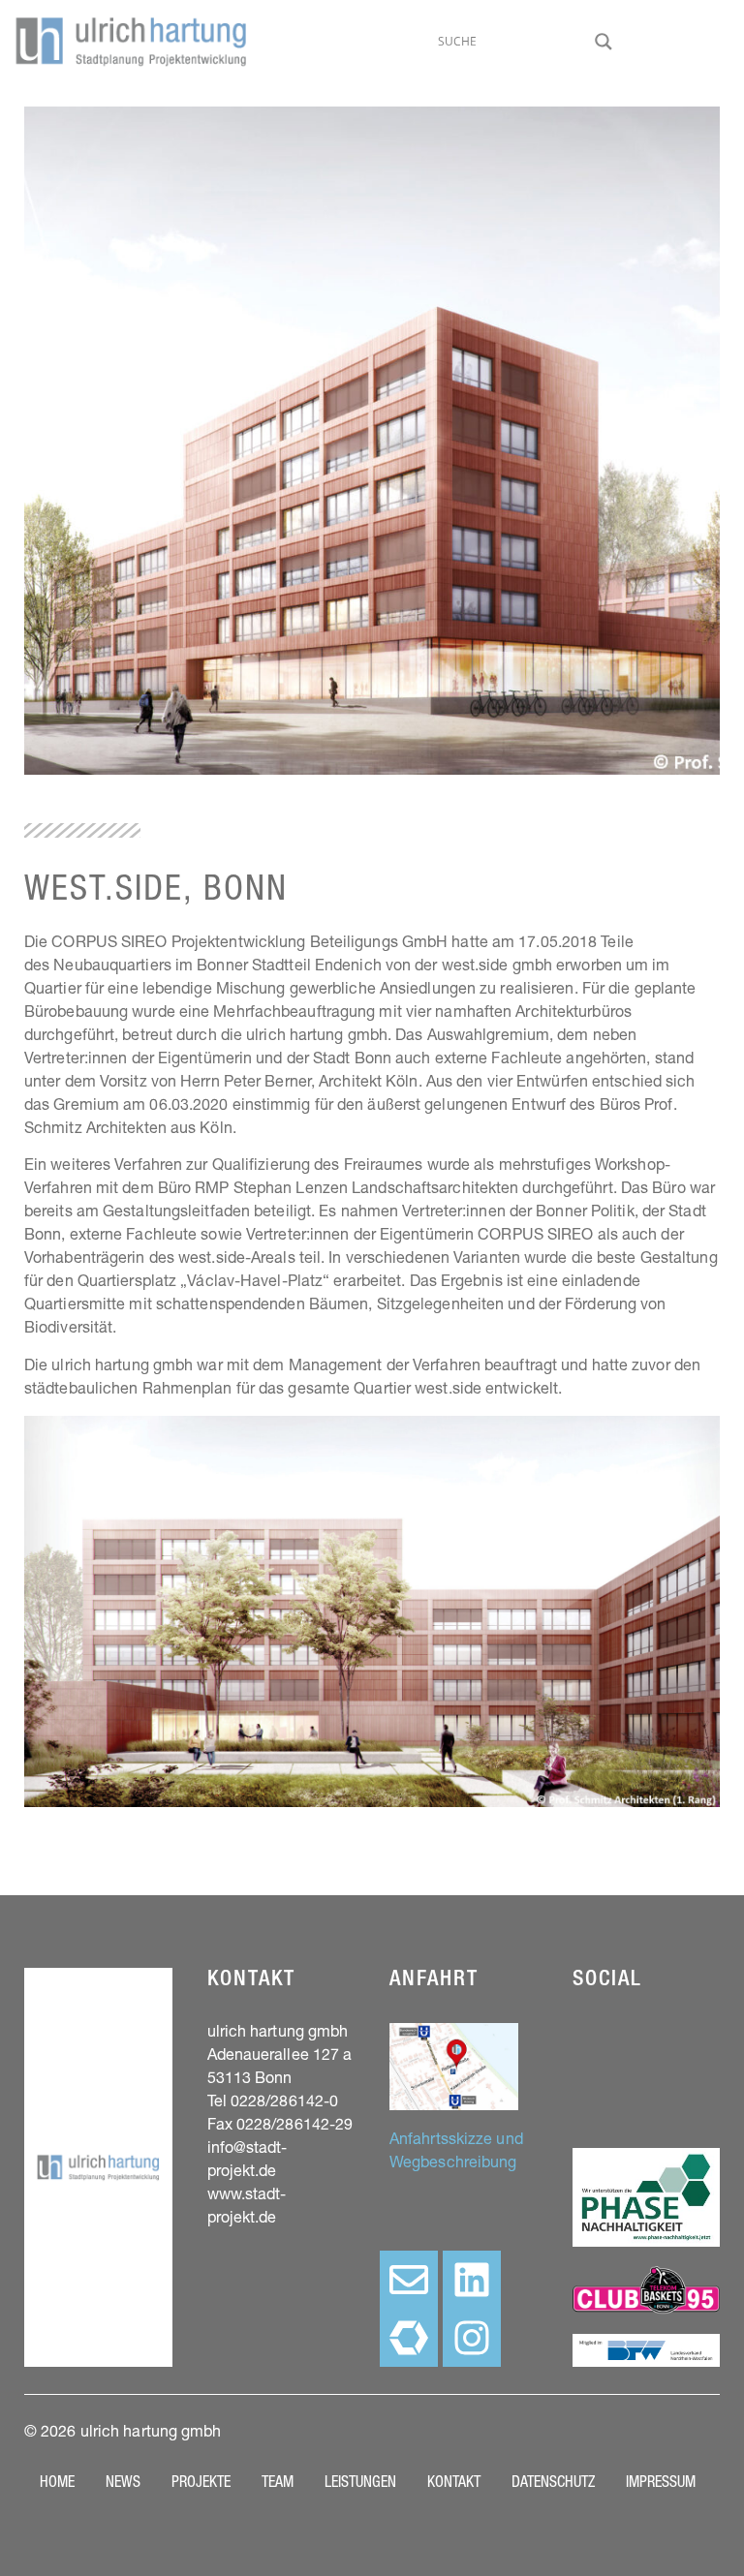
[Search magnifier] (604, 42)
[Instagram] (472, 2338)
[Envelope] (409, 2280)
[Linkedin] (472, 2280)
